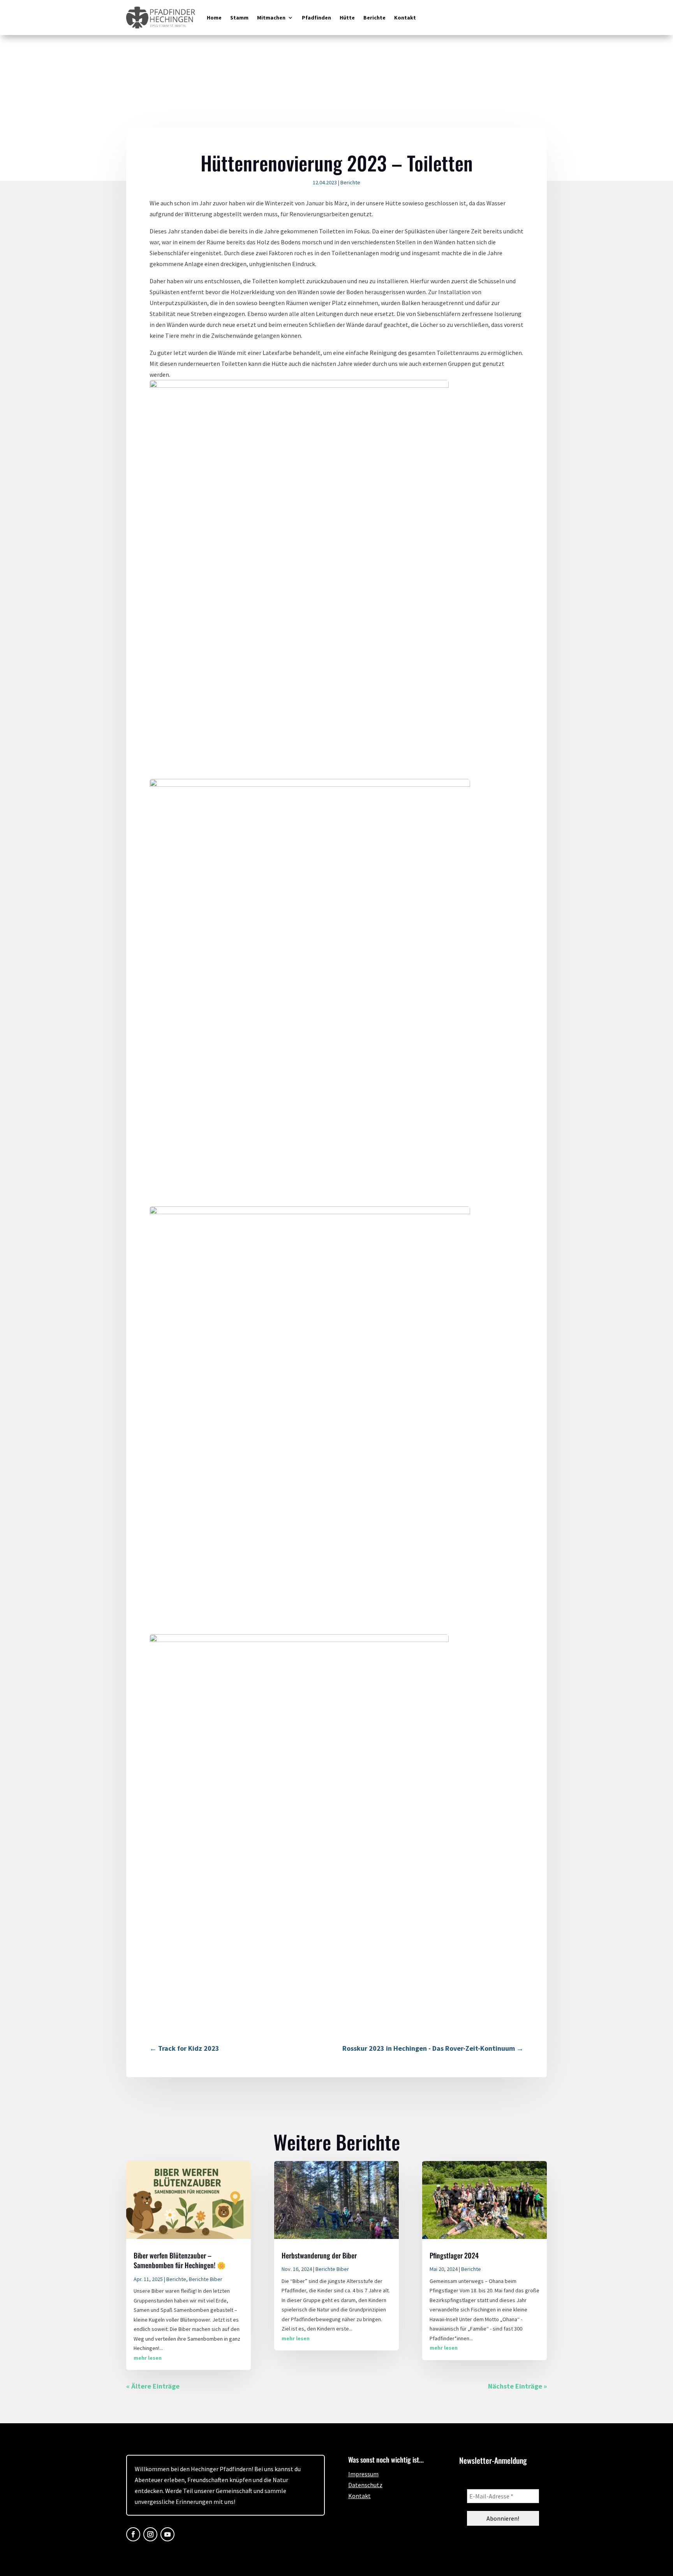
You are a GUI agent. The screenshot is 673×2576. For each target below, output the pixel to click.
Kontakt (405, 18)
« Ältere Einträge (153, 2386)
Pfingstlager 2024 (454, 2255)
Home (214, 18)
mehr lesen (148, 2358)
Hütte (347, 18)
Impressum (363, 2474)
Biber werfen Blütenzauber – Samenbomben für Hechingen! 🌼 (180, 2260)
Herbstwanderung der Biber (319, 2255)
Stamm (239, 18)
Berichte (374, 18)
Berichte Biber (206, 2279)
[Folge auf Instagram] (150, 2534)
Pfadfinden (316, 18)
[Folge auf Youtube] (167, 2534)
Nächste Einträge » (517, 2386)
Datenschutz (365, 2485)
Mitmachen (271, 18)
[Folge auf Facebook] (133, 2534)
